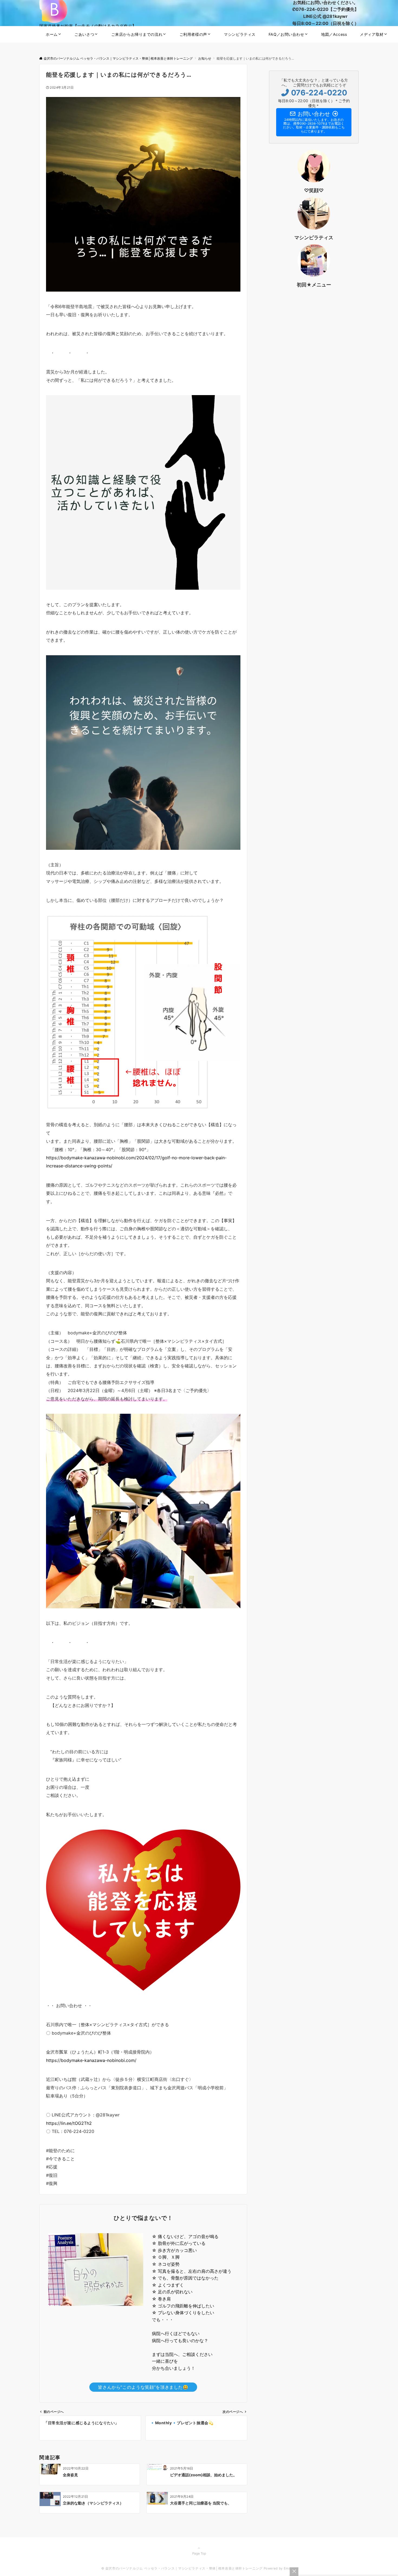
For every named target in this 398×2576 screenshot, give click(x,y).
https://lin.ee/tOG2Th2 (69, 2123)
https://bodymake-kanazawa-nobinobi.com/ (91, 2060)
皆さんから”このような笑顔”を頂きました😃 (143, 2387)
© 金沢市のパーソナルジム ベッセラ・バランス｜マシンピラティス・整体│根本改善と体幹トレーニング (182, 2568)
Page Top (199, 2554)
